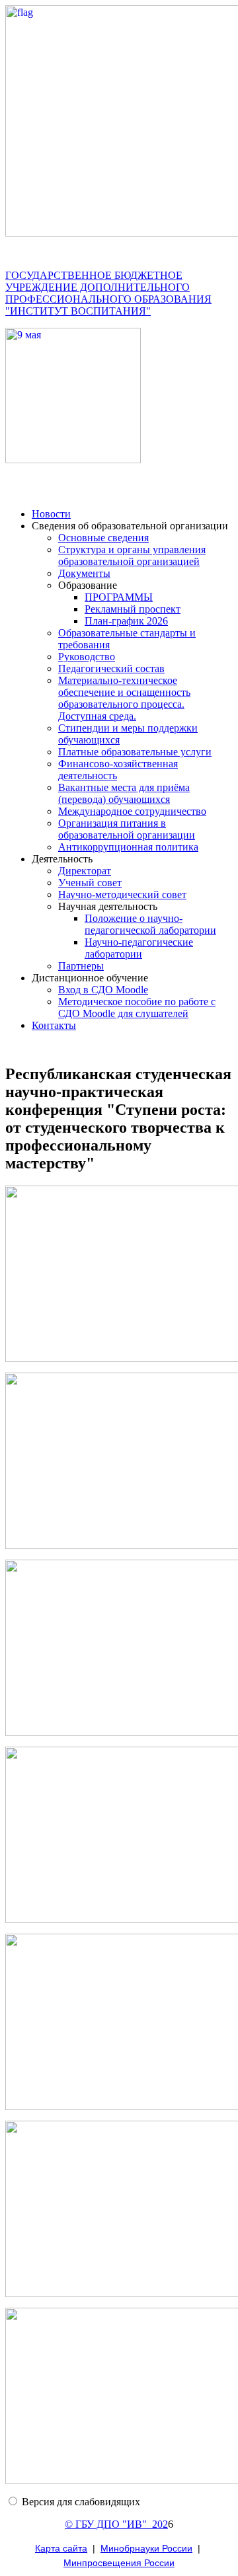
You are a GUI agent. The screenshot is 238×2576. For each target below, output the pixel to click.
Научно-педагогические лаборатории (139, 948)
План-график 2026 (126, 621)
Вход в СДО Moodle (103, 990)
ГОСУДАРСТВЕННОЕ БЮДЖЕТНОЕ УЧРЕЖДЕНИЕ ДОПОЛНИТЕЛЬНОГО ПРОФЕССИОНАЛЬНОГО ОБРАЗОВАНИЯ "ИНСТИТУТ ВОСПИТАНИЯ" (108, 293)
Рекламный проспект (133, 609)
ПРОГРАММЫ (119, 597)
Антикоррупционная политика (128, 847)
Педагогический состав (111, 668)
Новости (51, 514)
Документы (84, 573)
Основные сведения (103, 538)
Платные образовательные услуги (135, 752)
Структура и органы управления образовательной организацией (132, 555)
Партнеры (81, 966)
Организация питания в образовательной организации (127, 829)
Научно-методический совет (122, 894)
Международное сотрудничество (132, 811)
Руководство (87, 657)
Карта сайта (61, 2548)
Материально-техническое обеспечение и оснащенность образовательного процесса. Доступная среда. (124, 698)
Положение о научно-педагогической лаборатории (150, 924)
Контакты (54, 1025)
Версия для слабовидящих (81, 2502)
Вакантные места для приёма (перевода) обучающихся (124, 793)
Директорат (85, 871)
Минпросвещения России (119, 2563)
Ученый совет (90, 883)
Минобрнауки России (146, 2548)
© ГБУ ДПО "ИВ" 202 (116, 2524)
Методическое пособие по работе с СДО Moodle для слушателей (137, 1007)
